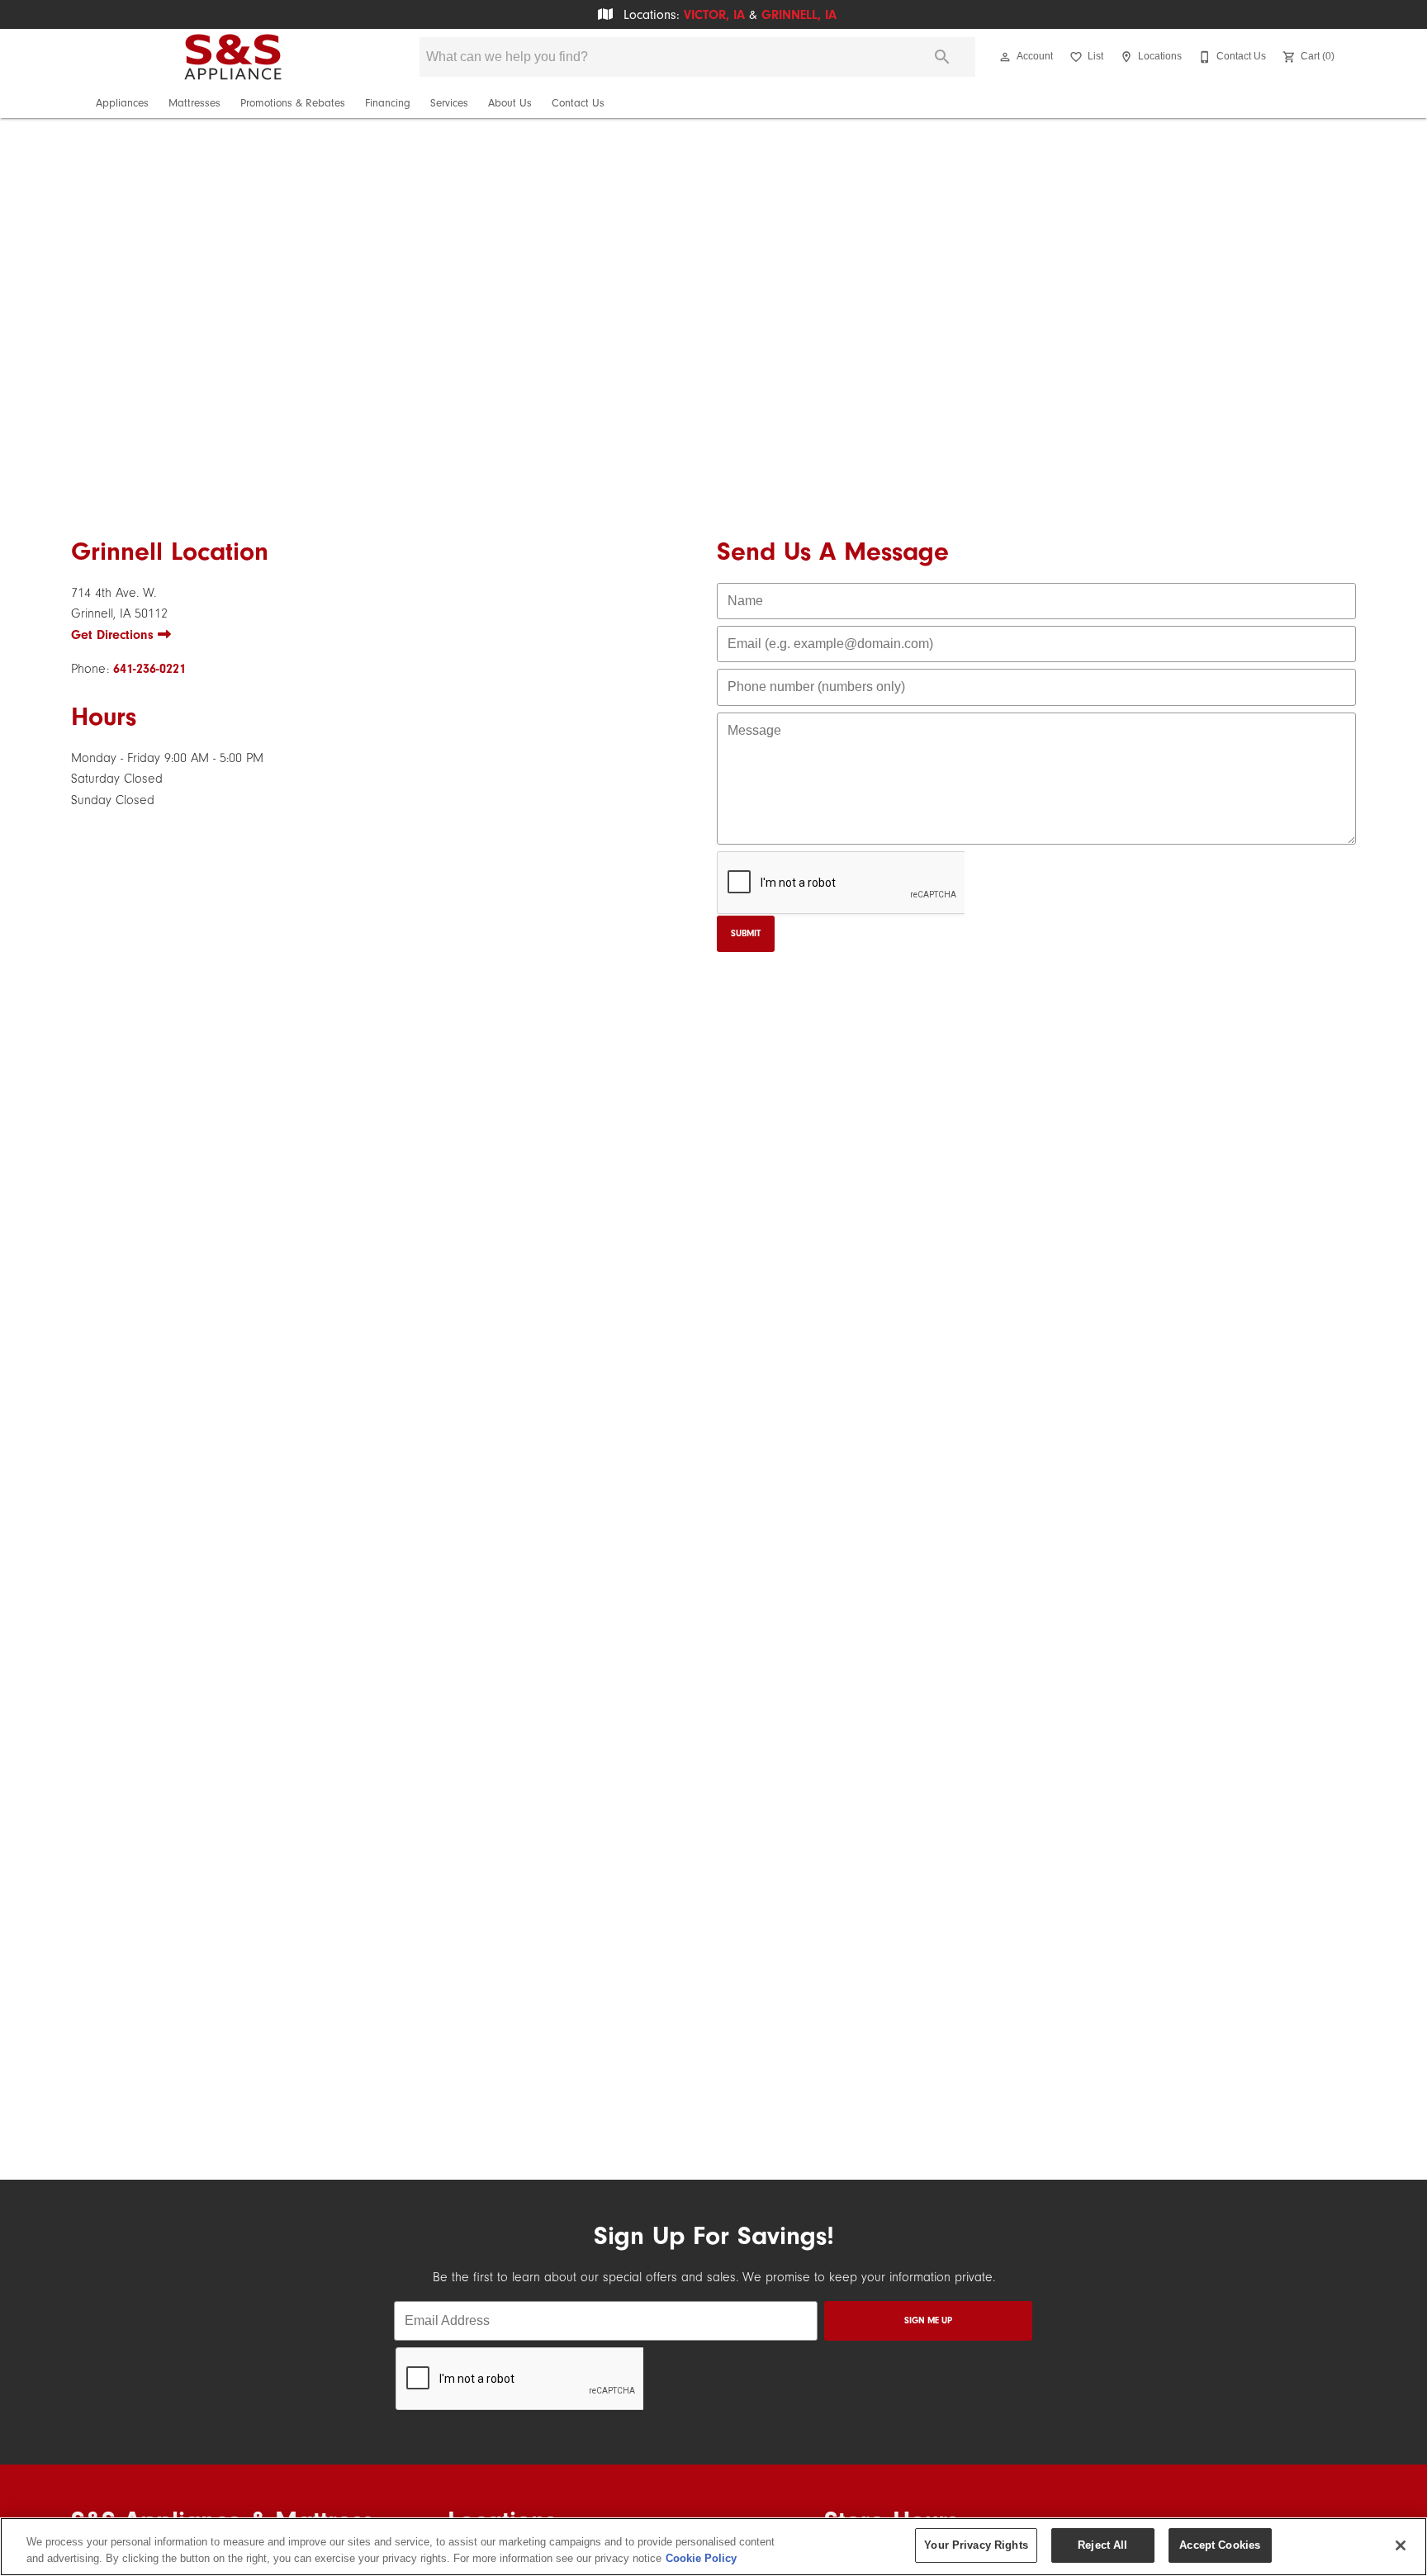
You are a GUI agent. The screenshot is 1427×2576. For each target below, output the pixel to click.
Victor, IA (714, 15)
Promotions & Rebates (293, 103)
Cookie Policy (701, 2558)
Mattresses (194, 103)
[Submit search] (942, 57)
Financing (388, 103)
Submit (746, 933)
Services (449, 103)
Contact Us (578, 103)
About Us (510, 103)
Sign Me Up (928, 2320)
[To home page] (233, 57)
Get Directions (114, 635)
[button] (1005, 57)
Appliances (122, 103)
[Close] (1401, 2545)
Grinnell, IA (799, 15)
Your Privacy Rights (976, 2545)
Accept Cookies (1220, 2545)
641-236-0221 (149, 669)
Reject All (1102, 2545)
